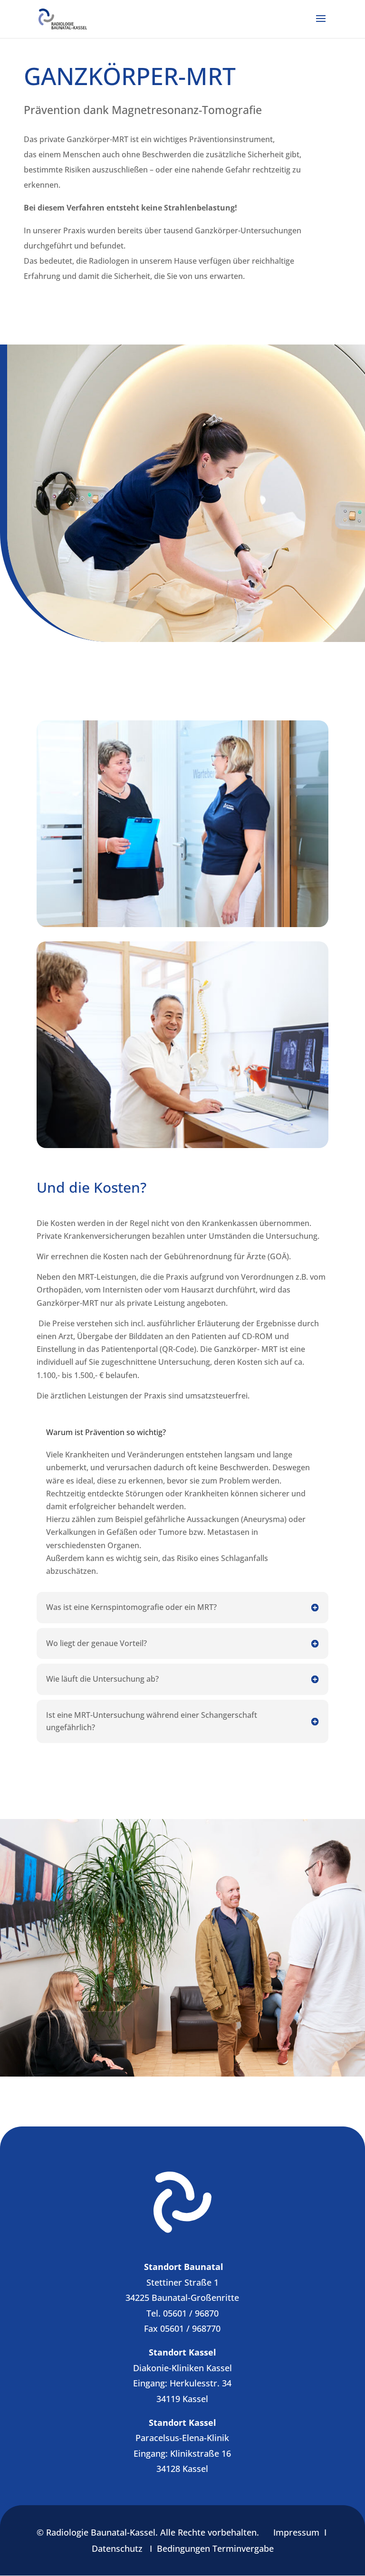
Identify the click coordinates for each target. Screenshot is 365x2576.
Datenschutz (117, 2548)
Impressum (296, 2532)
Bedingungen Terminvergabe (215, 2548)
